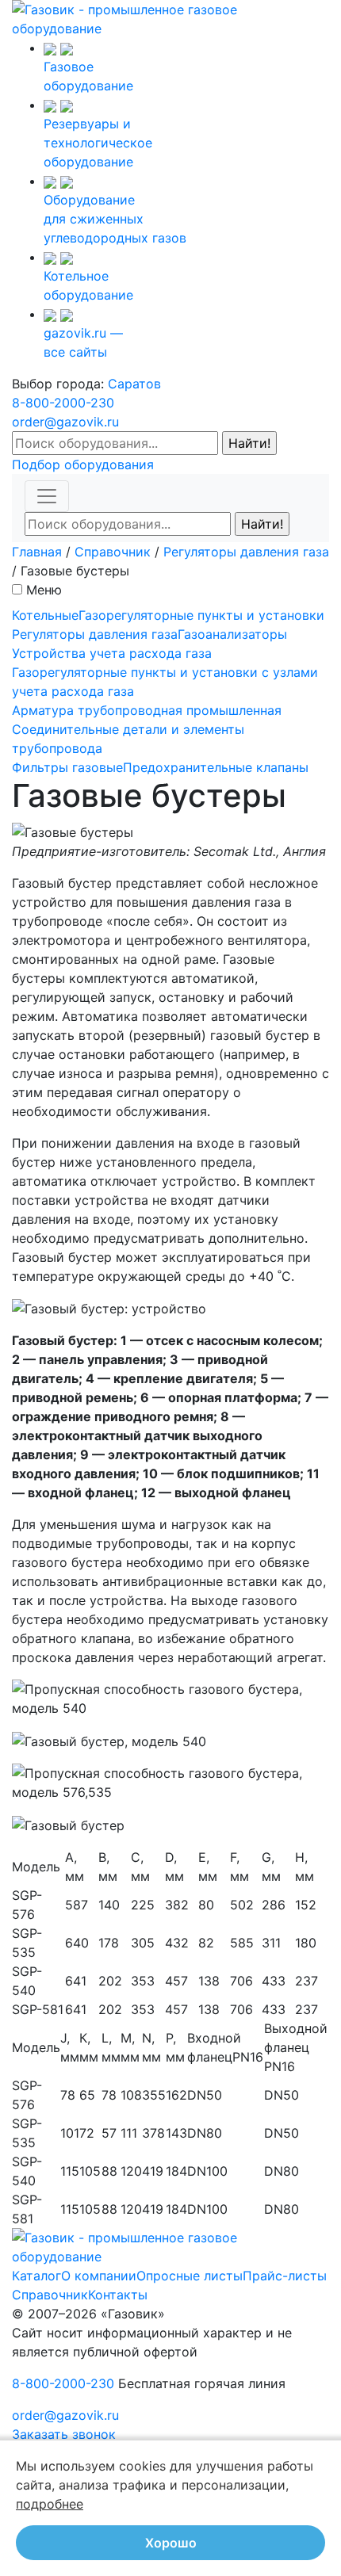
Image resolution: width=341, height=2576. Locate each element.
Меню (44, 590)
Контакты (118, 2295)
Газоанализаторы (232, 634)
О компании (99, 2276)
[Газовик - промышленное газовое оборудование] (170, 17)
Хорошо (171, 2543)
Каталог (36, 2276)
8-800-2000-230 (63, 403)
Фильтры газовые (67, 767)
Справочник (113, 552)
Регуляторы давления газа (246, 552)
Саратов (134, 384)
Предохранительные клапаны (216, 767)
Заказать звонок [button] (64, 2434)
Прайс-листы (285, 2276)
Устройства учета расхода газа (112, 653)
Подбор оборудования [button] (83, 464)
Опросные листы (190, 2276)
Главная (37, 552)
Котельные (45, 615)
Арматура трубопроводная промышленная (147, 710)
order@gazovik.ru (65, 422)
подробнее (50, 2504)
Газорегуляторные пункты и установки (201, 615)
